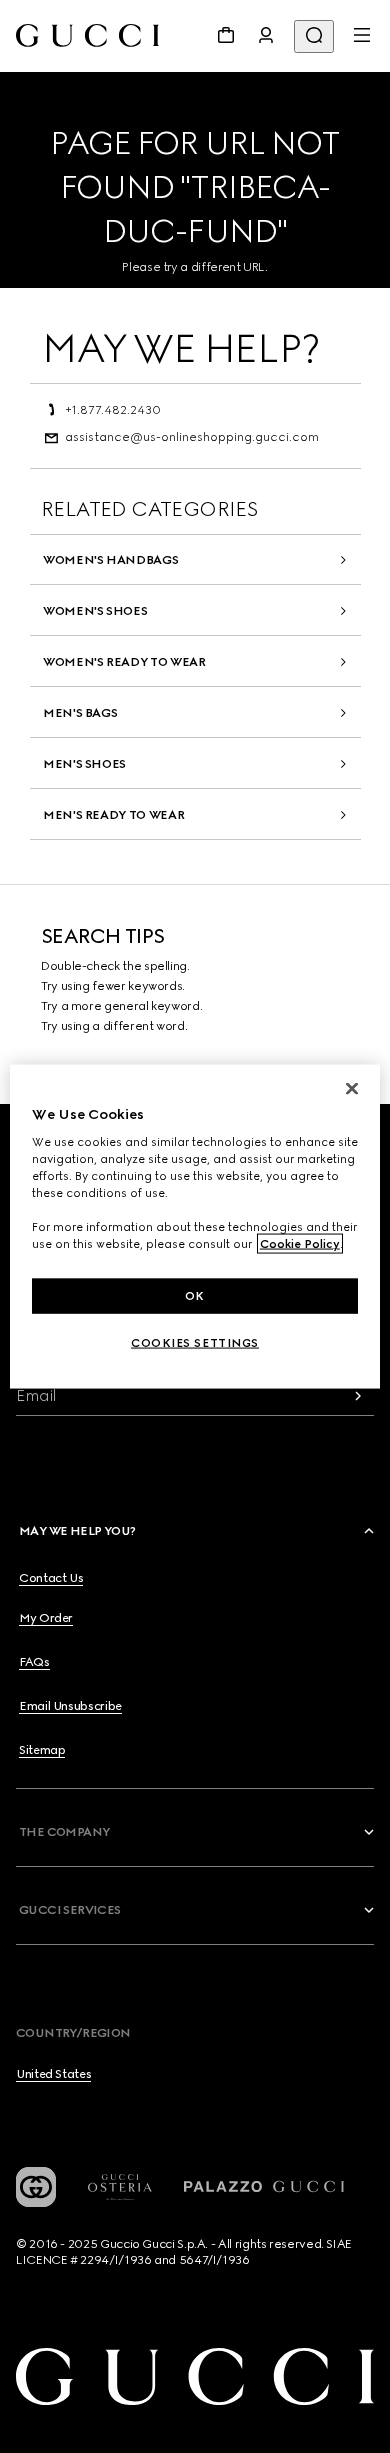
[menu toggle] (362, 35)
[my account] (266, 35)
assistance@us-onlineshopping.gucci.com (192, 437)
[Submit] (358, 1395)
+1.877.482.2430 (113, 410)
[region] (195, 1226)
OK (195, 1295)
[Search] (314, 36)
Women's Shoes (95, 611)
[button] (198, 1531)
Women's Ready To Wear (124, 662)
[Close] (352, 1088)
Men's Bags (80, 713)
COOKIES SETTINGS (195, 1343)
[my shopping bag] (226, 35)
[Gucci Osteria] (120, 2187)
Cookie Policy (300, 1244)
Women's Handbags (110, 560)
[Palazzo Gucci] (264, 2187)
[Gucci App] (36, 2187)
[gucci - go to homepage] (87, 35)
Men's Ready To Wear (113, 815)
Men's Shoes (84, 764)
